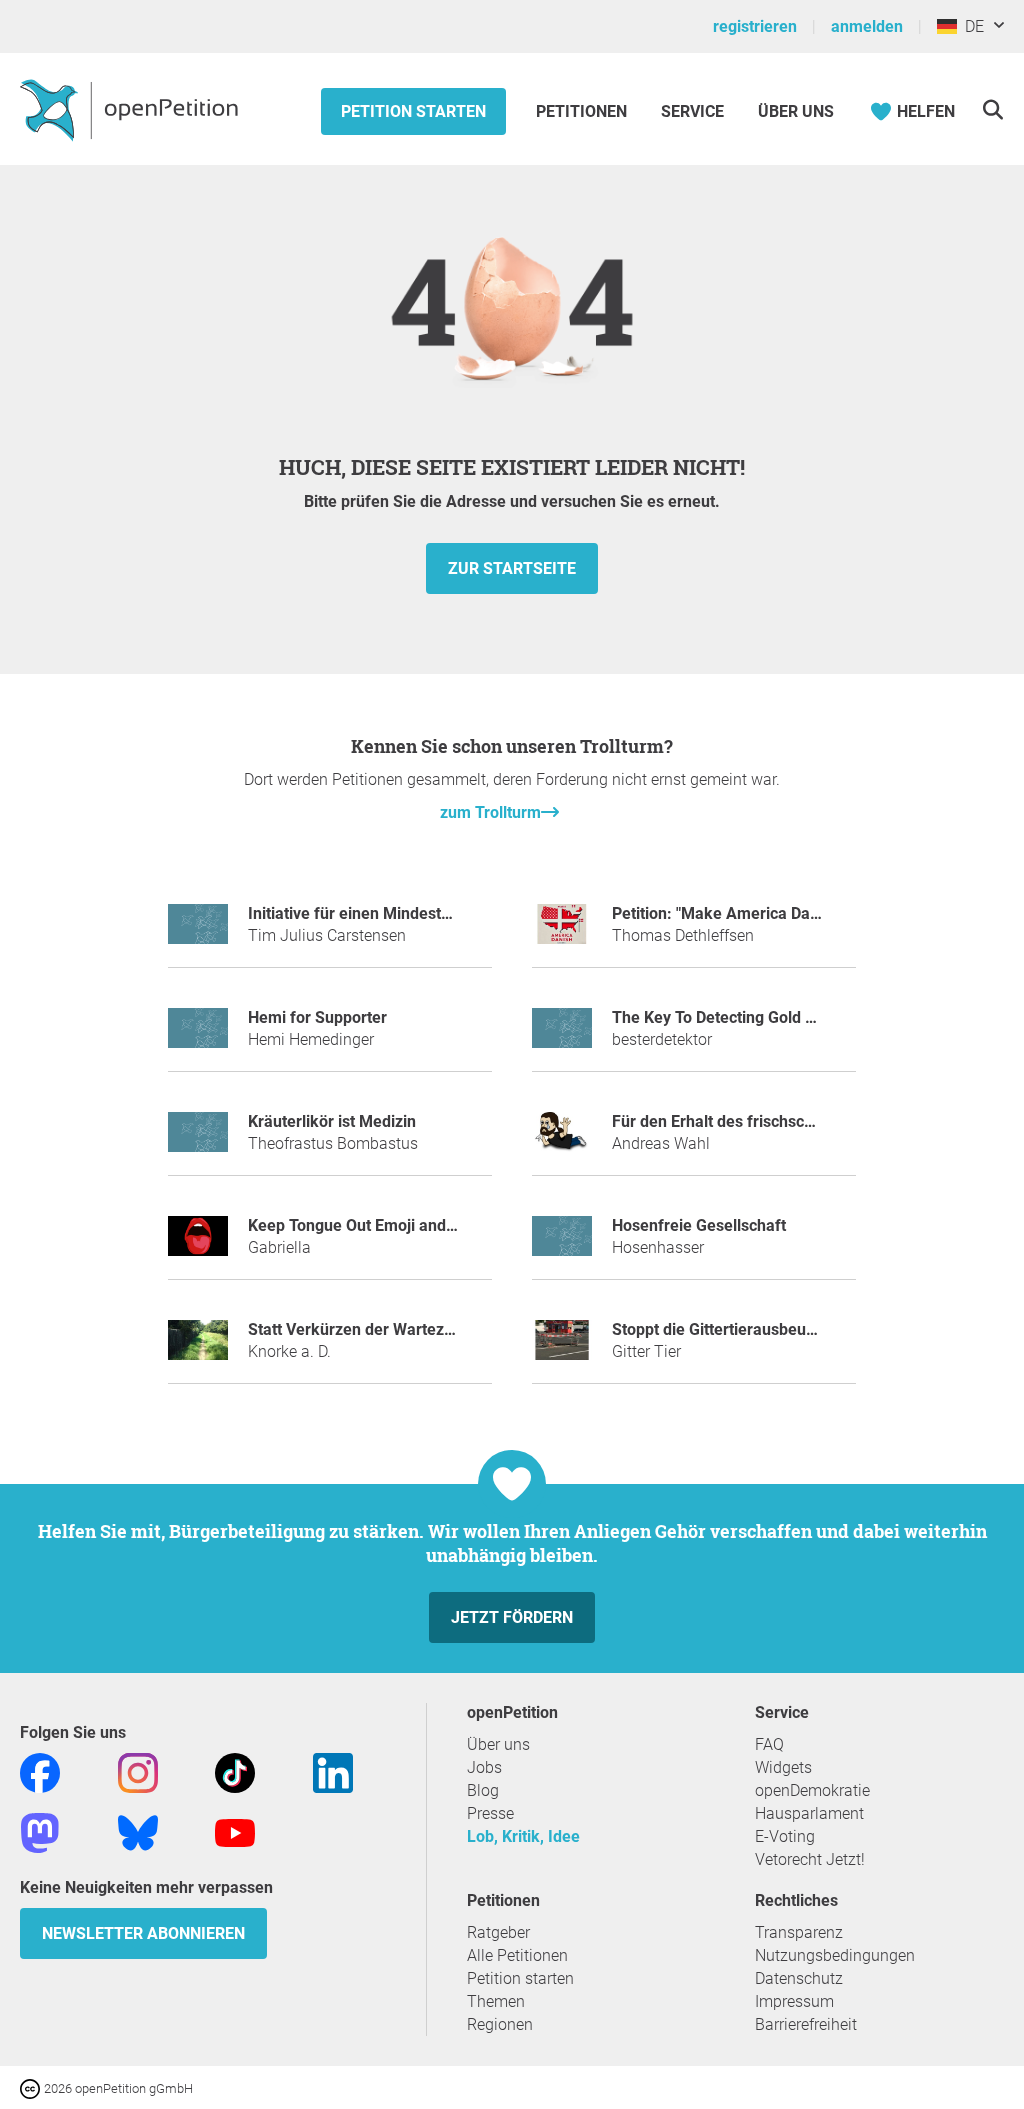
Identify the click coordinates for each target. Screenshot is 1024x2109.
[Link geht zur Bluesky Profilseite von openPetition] (138, 1832)
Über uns (498, 1744)
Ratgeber (498, 1932)
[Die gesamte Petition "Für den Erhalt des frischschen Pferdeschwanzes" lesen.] (562, 1140)
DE (970, 26)
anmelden (867, 26)
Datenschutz (799, 1978)
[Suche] (992, 109)
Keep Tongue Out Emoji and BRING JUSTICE (406, 1225)
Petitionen (583, 111)
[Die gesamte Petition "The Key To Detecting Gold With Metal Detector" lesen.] (562, 1036)
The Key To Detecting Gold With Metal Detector (779, 1017)
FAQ (769, 1744)
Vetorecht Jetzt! (810, 1859)
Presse (490, 1813)
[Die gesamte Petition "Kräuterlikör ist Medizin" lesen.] (198, 1140)
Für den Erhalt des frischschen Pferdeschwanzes (788, 1121)
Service (692, 111)
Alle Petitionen (517, 1955)
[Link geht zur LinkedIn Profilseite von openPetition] (333, 1772)
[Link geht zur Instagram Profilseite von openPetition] (138, 1772)
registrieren (755, 26)
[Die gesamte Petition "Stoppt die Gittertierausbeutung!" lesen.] (562, 1348)
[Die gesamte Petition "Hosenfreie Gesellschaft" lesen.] (562, 1244)
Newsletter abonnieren (143, 1933)
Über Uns (796, 111)
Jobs (484, 1767)
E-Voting (785, 1836)
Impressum (794, 2001)
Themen (496, 2001)
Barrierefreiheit (806, 2024)
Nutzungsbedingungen (835, 1955)
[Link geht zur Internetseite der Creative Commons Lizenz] (32, 2087)
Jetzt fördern (512, 1617)
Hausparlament (809, 1813)
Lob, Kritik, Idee (523, 1836)
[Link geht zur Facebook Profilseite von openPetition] (40, 1772)
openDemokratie (812, 1790)
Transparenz (799, 1932)
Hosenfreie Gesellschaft (699, 1225)
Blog (483, 1790)
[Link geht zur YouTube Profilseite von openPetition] (235, 1832)
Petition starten (413, 111)
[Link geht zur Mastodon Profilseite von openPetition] (40, 1832)
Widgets (783, 1767)
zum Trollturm (490, 812)
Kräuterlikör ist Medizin (332, 1121)
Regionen (500, 2024)
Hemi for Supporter (317, 1017)
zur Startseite (512, 568)
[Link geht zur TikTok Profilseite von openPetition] (235, 1772)
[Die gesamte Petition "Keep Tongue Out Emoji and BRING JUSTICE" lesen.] (198, 1244)
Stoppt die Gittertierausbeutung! (727, 1329)
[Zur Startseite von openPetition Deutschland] (131, 109)
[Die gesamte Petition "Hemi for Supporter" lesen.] (198, 1036)
